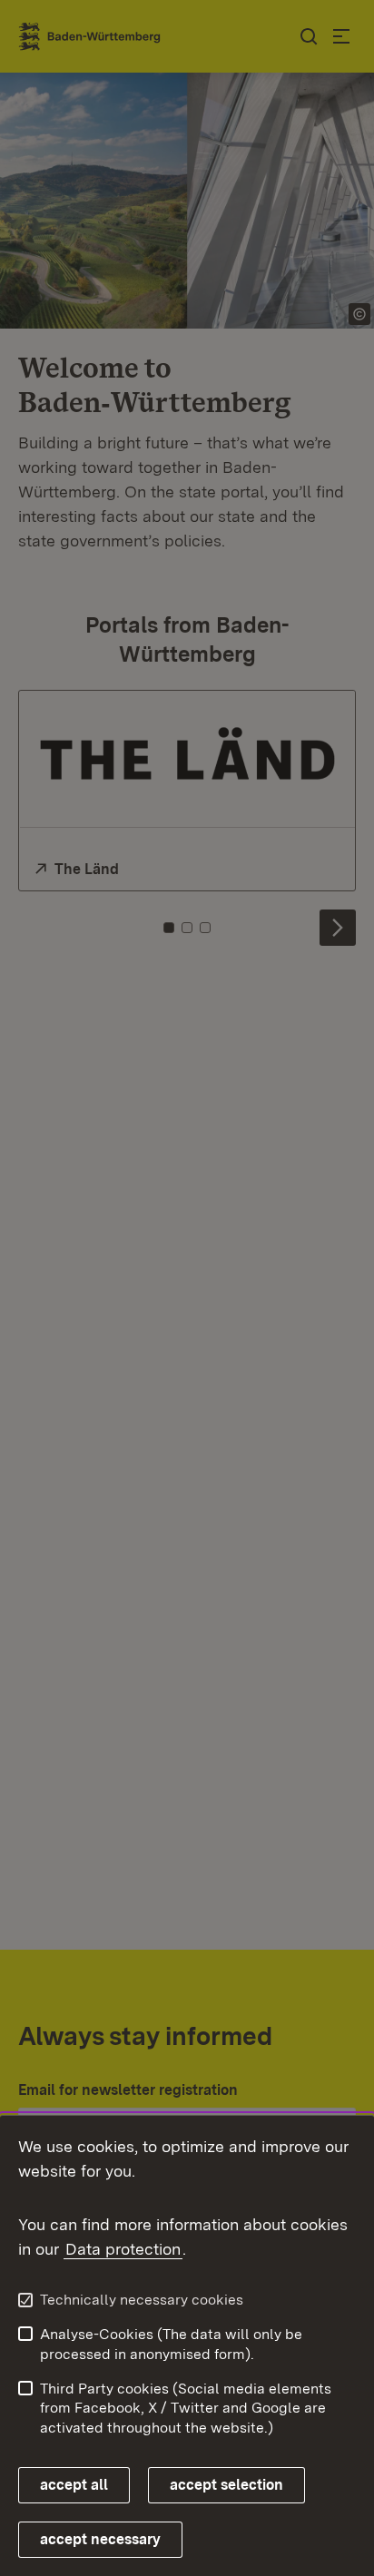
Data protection (123, 2249)
